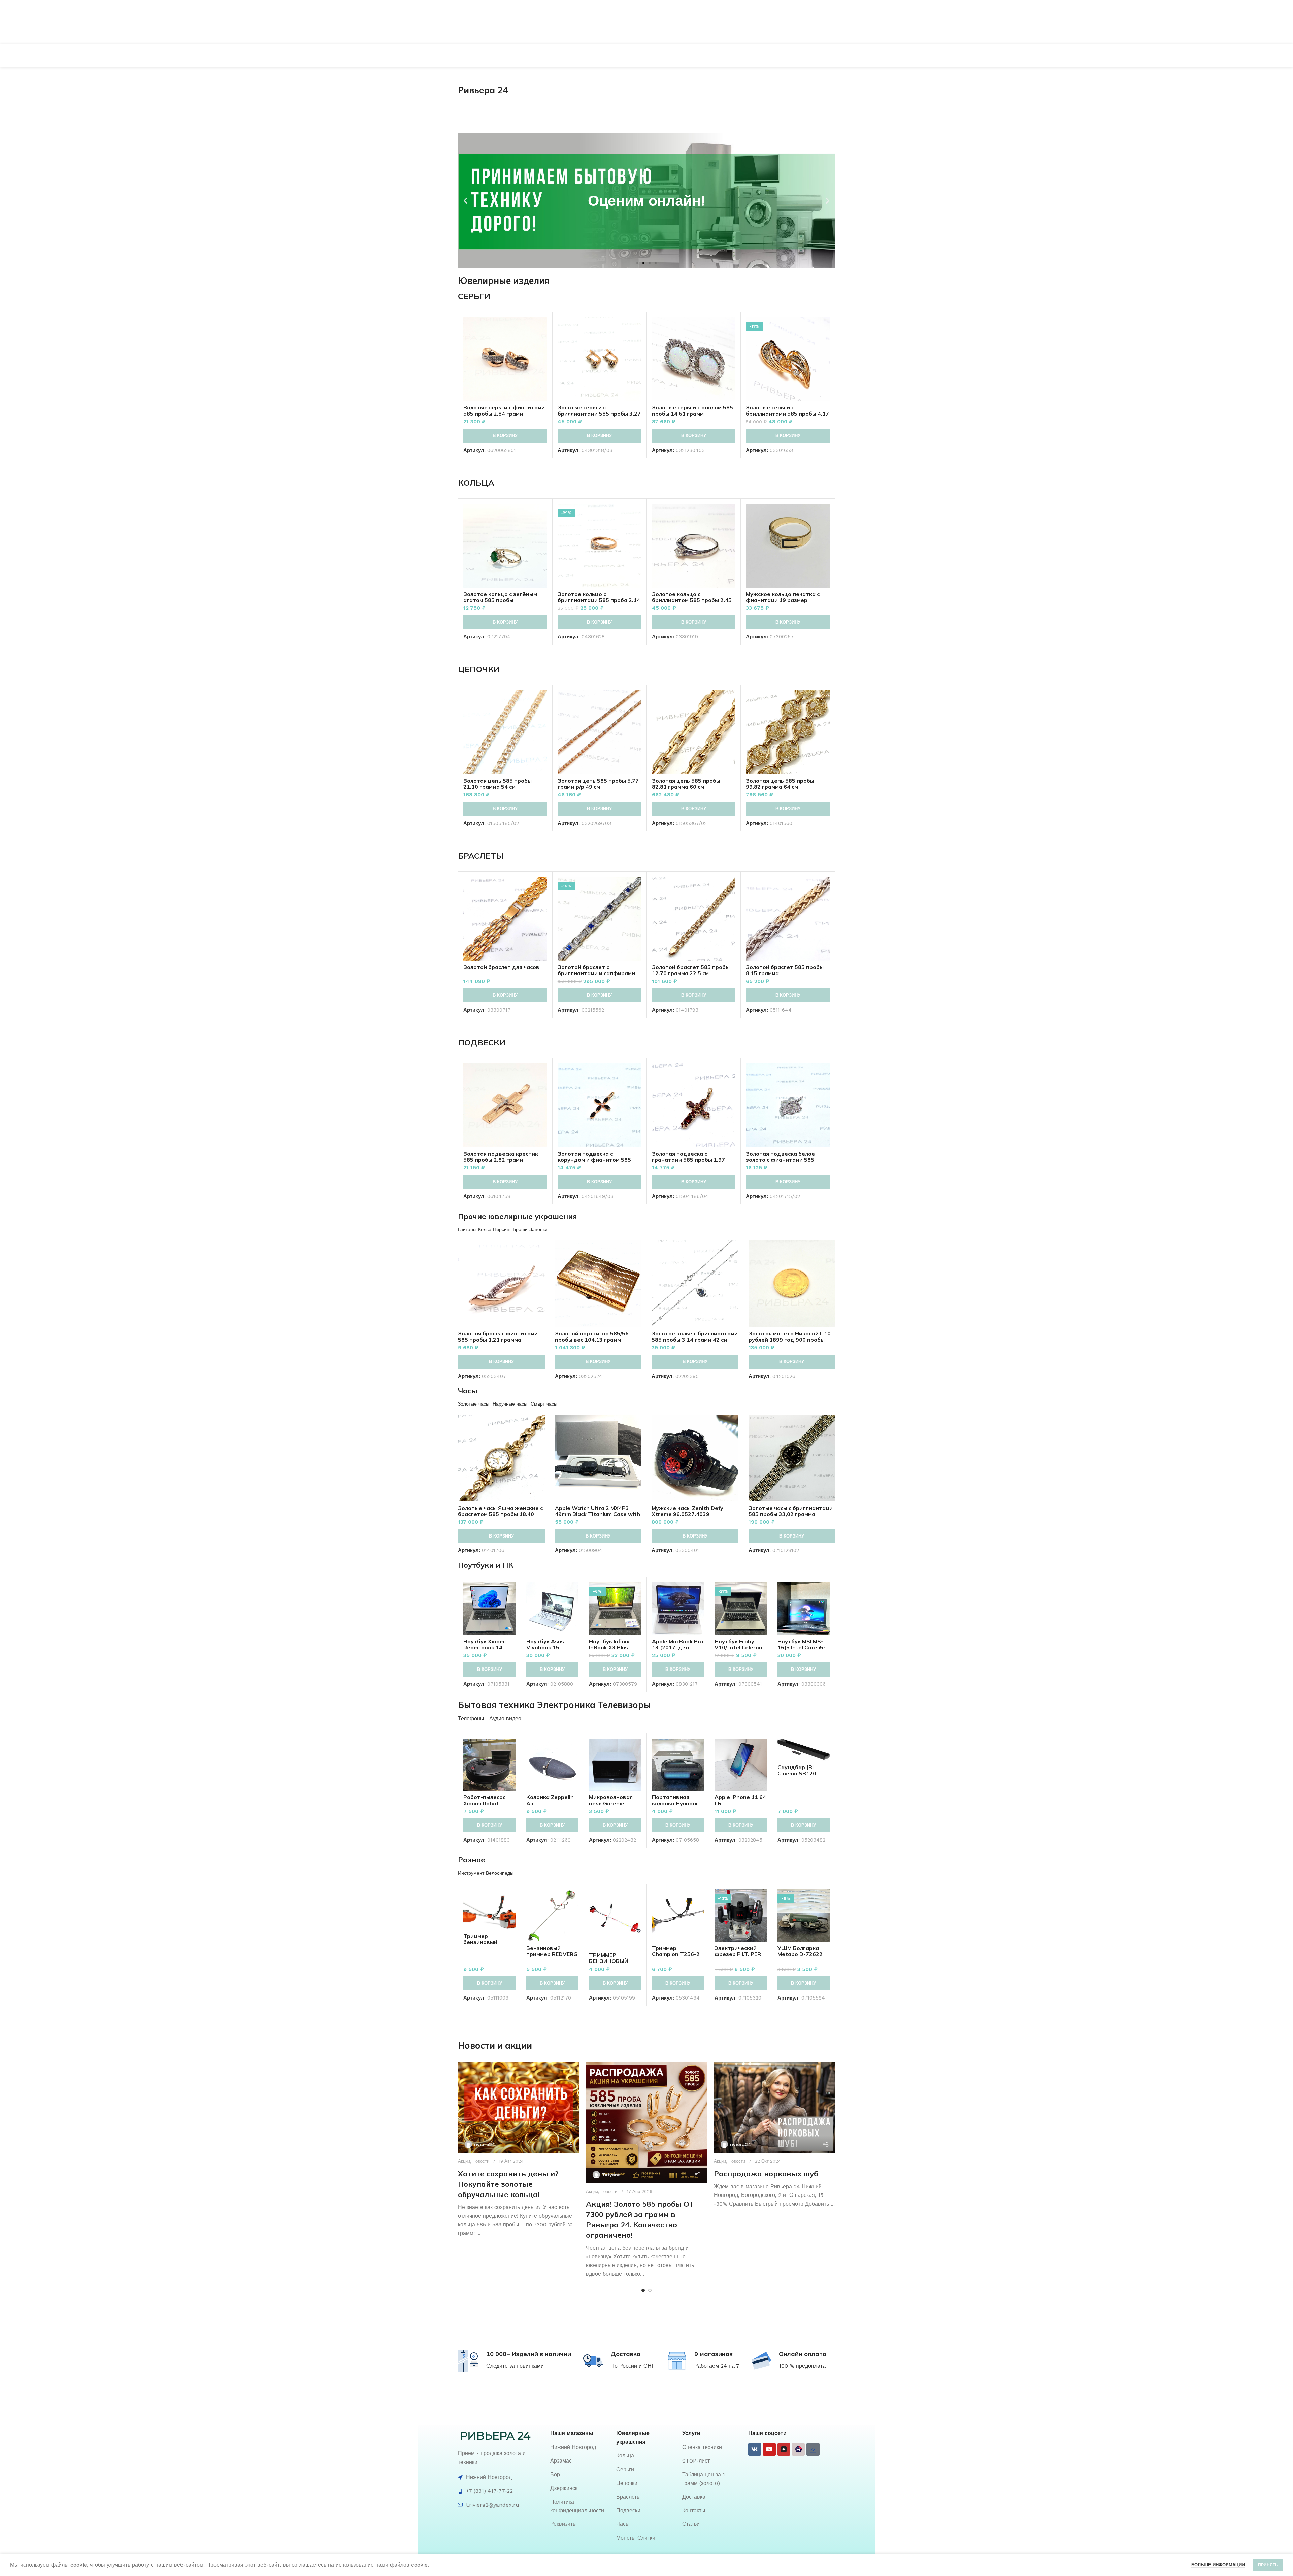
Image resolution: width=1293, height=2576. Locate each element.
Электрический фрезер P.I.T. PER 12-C (738, 1954)
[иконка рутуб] (798, 2449)
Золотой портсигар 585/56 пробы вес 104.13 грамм (592, 1336)
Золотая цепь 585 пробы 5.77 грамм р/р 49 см (598, 784)
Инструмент (471, 1873)
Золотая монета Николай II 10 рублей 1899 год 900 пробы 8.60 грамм (790, 1340)
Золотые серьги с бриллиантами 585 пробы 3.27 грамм (599, 414)
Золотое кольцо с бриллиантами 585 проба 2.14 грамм (599, 600)
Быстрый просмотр (542, 343)
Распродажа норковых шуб (766, 2174)
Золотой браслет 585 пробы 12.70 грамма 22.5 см (691, 970)
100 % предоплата (802, 2366)
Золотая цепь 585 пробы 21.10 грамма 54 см (498, 784)
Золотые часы (474, 1404)
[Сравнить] (542, 328)
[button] (466, 201)
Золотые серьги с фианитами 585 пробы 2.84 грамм (504, 410)
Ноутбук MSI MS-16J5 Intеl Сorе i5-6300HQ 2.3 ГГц (802, 1647)
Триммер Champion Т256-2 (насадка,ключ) (676, 1954)
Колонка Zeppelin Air (550, 1800)
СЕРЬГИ (474, 296)
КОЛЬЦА (476, 483)
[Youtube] (769, 2449)
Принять (1268, 2565)
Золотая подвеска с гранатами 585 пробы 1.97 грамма (688, 1160)
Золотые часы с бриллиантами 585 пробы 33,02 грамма (791, 1511)
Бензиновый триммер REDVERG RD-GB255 (552, 1954)
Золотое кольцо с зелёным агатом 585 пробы (500, 597)
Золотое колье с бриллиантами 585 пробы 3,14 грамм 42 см (695, 1336)
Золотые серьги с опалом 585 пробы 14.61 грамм (692, 410)
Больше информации (1218, 2565)
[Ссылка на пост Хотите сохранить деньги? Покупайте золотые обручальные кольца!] (519, 2108)
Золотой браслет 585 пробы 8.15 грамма (785, 970)
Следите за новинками (515, 2366)
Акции (464, 2161)
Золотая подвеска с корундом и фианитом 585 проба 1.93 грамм (594, 1160)
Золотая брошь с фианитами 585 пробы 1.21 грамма (498, 1336)
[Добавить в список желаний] (542, 358)
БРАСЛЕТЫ (481, 856)
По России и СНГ (633, 2366)
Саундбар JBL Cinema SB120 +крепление (797, 1773)
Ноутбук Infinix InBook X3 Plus (609, 1644)
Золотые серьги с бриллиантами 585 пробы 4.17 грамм (787, 414)
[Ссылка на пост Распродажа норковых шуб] (774, 2108)
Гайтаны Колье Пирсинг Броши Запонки (503, 1229)
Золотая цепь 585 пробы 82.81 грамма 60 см (686, 784)
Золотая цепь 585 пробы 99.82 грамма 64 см (780, 784)
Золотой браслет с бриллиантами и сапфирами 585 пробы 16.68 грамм (596, 973)
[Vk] (755, 2449)
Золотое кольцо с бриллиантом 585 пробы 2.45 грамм (692, 600)
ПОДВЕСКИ (482, 1042)
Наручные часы (510, 1404)
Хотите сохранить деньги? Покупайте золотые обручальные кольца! (508, 2184)
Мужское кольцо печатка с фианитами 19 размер (783, 597)
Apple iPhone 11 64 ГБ (740, 1800)
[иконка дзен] (784, 2449)
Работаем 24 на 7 (717, 2366)
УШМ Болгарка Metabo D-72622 (800, 1951)
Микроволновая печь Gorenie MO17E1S (611, 1803)
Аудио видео (505, 1719)
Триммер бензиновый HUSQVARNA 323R (489, 1942)
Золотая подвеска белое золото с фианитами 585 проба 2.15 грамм (780, 1160)
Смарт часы (544, 1404)
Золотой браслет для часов (501, 967)
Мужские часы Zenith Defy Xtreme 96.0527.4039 (687, 1511)
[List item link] (580, 2447)
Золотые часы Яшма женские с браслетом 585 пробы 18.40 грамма (500, 1514)
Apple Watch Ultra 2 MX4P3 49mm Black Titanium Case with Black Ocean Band (598, 1514)
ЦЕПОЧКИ (479, 669)
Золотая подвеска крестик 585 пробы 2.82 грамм (501, 1157)
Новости (481, 2161)
